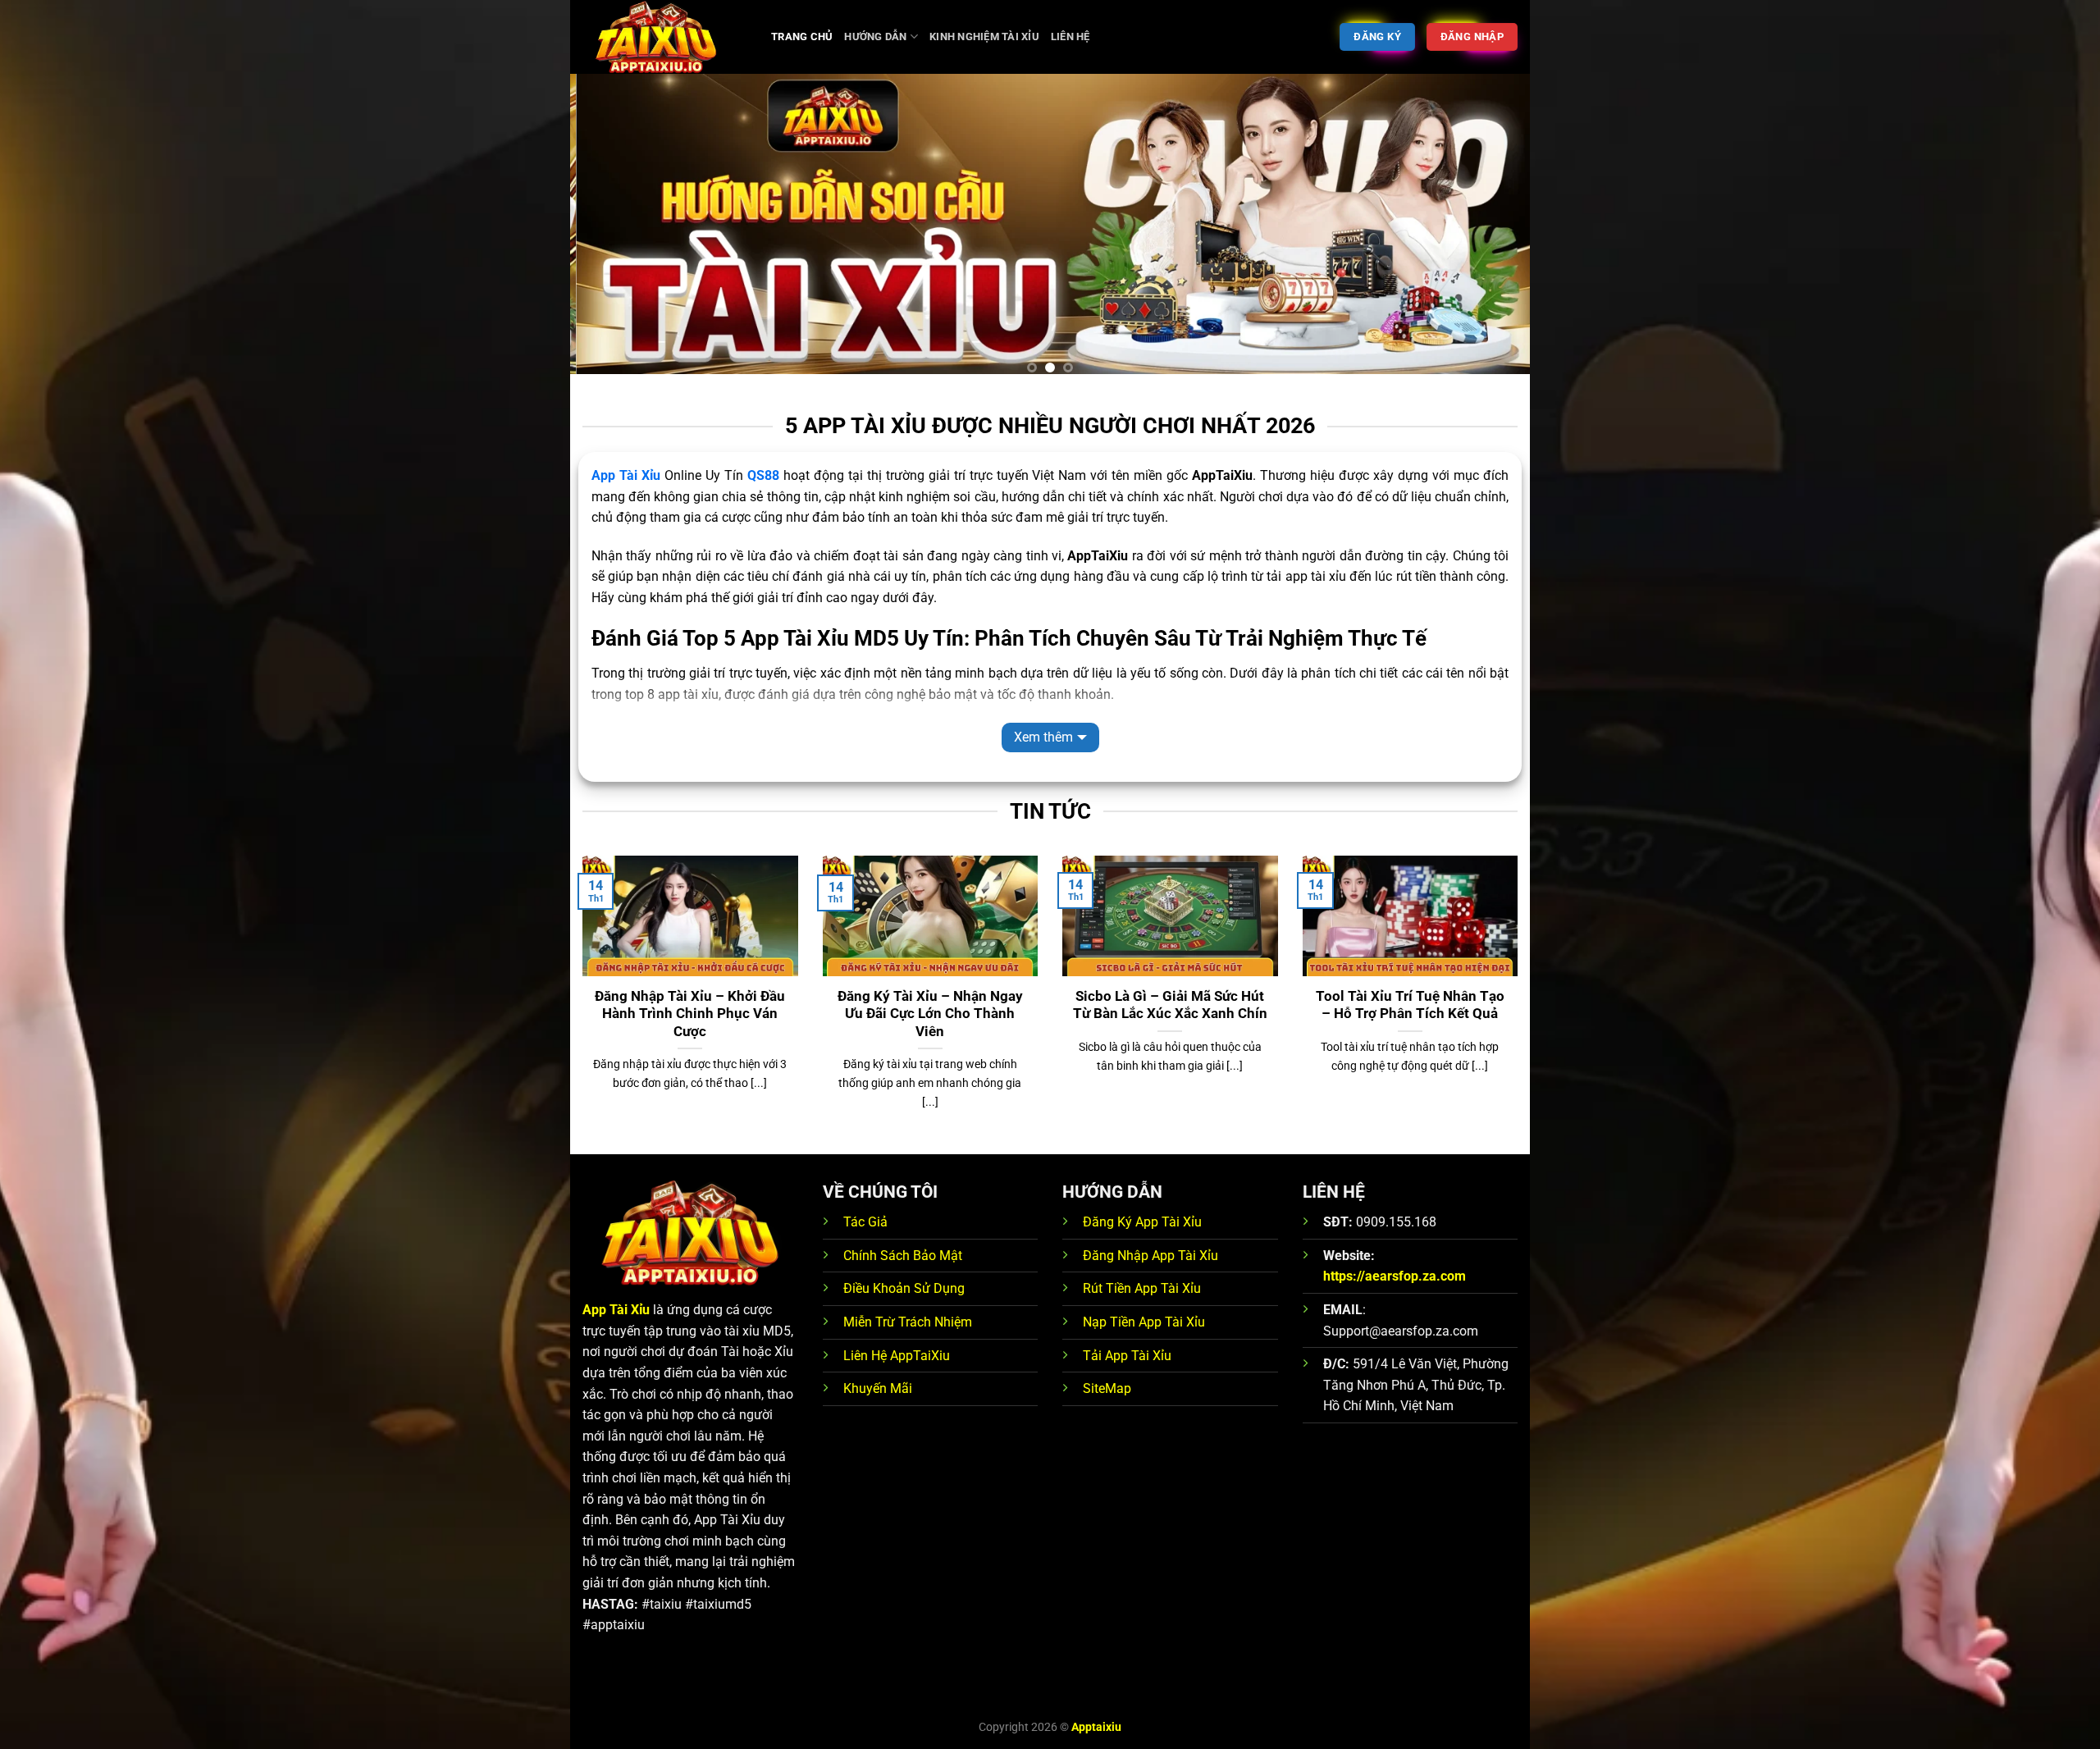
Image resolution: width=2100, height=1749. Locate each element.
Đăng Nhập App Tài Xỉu (1150, 1256)
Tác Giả (865, 1222)
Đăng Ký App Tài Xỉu (1142, 1222)
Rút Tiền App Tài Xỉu (1142, 1288)
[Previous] (610, 231)
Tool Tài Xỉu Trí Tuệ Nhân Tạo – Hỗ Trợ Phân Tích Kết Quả (1410, 1005)
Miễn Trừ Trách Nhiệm (908, 1322)
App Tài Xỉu (626, 475)
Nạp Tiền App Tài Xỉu (1144, 1322)
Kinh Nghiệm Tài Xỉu (984, 37)
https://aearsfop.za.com (1395, 1276)
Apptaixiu (1096, 1727)
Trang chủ (802, 37)
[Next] (1490, 231)
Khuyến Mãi (878, 1388)
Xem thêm (1043, 737)
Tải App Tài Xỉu (1127, 1356)
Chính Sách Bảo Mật (903, 1256)
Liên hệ (1071, 37)
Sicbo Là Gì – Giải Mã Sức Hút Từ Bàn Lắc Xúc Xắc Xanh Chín (1170, 1005)
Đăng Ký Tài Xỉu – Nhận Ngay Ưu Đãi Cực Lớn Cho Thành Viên (930, 1014)
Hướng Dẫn (875, 37)
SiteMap (1107, 1388)
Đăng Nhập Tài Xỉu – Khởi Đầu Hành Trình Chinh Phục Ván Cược (690, 1014)
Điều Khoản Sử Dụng (904, 1288)
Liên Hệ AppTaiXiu (897, 1356)
